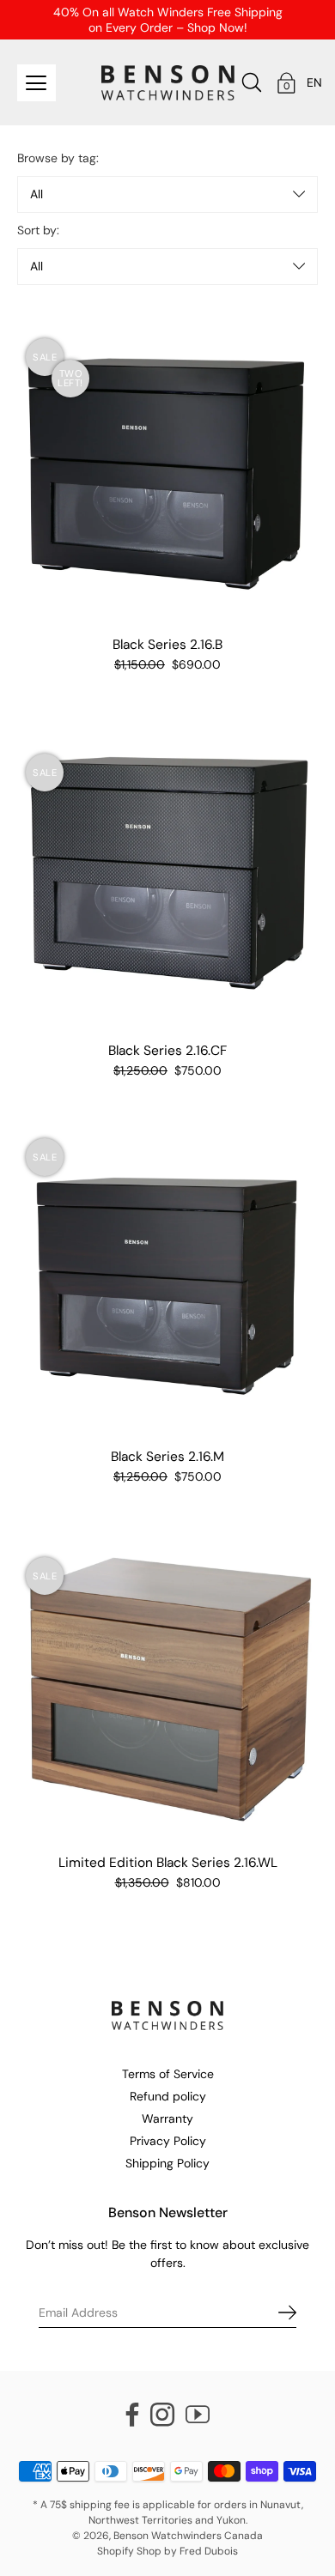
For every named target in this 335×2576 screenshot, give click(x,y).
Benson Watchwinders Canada (188, 2536)
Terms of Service (168, 2074)
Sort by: (38, 230)
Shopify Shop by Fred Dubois (167, 2551)
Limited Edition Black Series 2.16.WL (168, 1863)
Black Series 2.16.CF (167, 1051)
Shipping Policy (167, 2163)
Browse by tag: (58, 158)
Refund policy (168, 2096)
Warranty (167, 2118)
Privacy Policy (168, 2141)
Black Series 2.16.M (167, 1457)
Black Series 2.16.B (167, 645)
